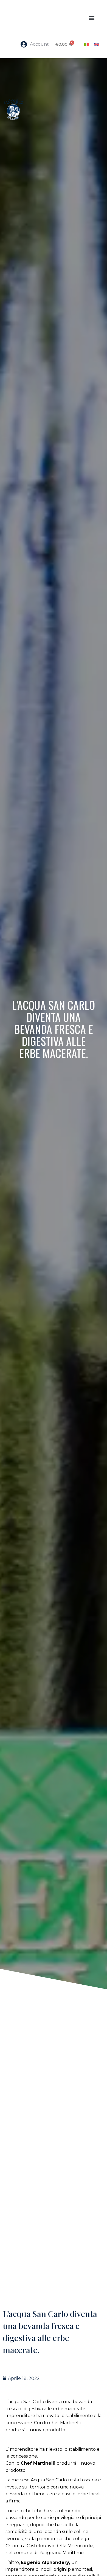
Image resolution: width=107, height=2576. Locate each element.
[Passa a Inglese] (97, 44)
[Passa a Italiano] (86, 44)
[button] (91, 18)
